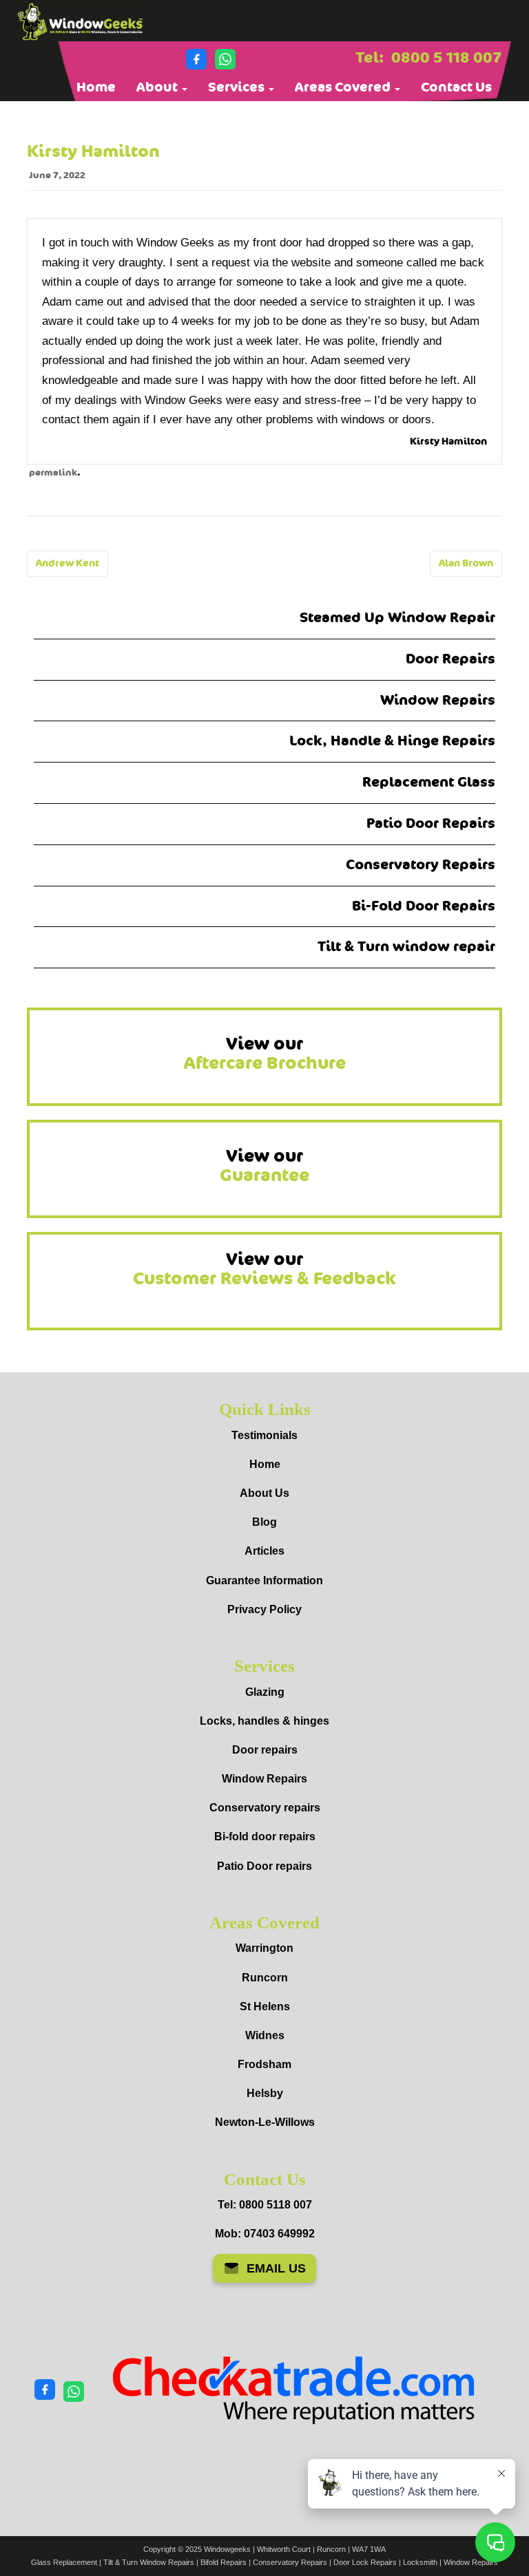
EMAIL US (276, 2268)
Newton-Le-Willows (265, 2122)
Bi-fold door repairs (265, 1837)
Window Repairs (438, 700)
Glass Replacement (64, 2562)
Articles (264, 1551)
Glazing (265, 1692)
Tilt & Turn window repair (406, 947)
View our (265, 1054)
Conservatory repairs (265, 1808)
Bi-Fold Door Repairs (424, 906)
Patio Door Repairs (431, 823)
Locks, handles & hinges (264, 1721)
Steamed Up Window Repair (397, 618)
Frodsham (264, 2064)
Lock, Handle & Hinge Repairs (392, 741)
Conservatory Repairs (421, 865)
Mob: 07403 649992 (265, 2234)
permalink (53, 473)
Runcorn (265, 1978)
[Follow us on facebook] (196, 59)
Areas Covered (344, 87)
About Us (264, 1493)
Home (96, 87)
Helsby (265, 2093)
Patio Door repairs (264, 1866)
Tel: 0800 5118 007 (265, 2205)
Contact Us (456, 87)
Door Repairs (450, 659)
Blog (264, 1522)
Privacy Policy (264, 1609)
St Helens (265, 2006)
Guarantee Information (264, 1580)
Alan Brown (466, 563)
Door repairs (265, 1750)
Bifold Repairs (224, 2562)
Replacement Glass (429, 782)
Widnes (265, 2035)
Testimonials (264, 1435)
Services (238, 87)
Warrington (264, 1948)
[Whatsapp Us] (225, 59)
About (158, 87)
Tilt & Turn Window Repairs (149, 2562)
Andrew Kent (68, 563)
